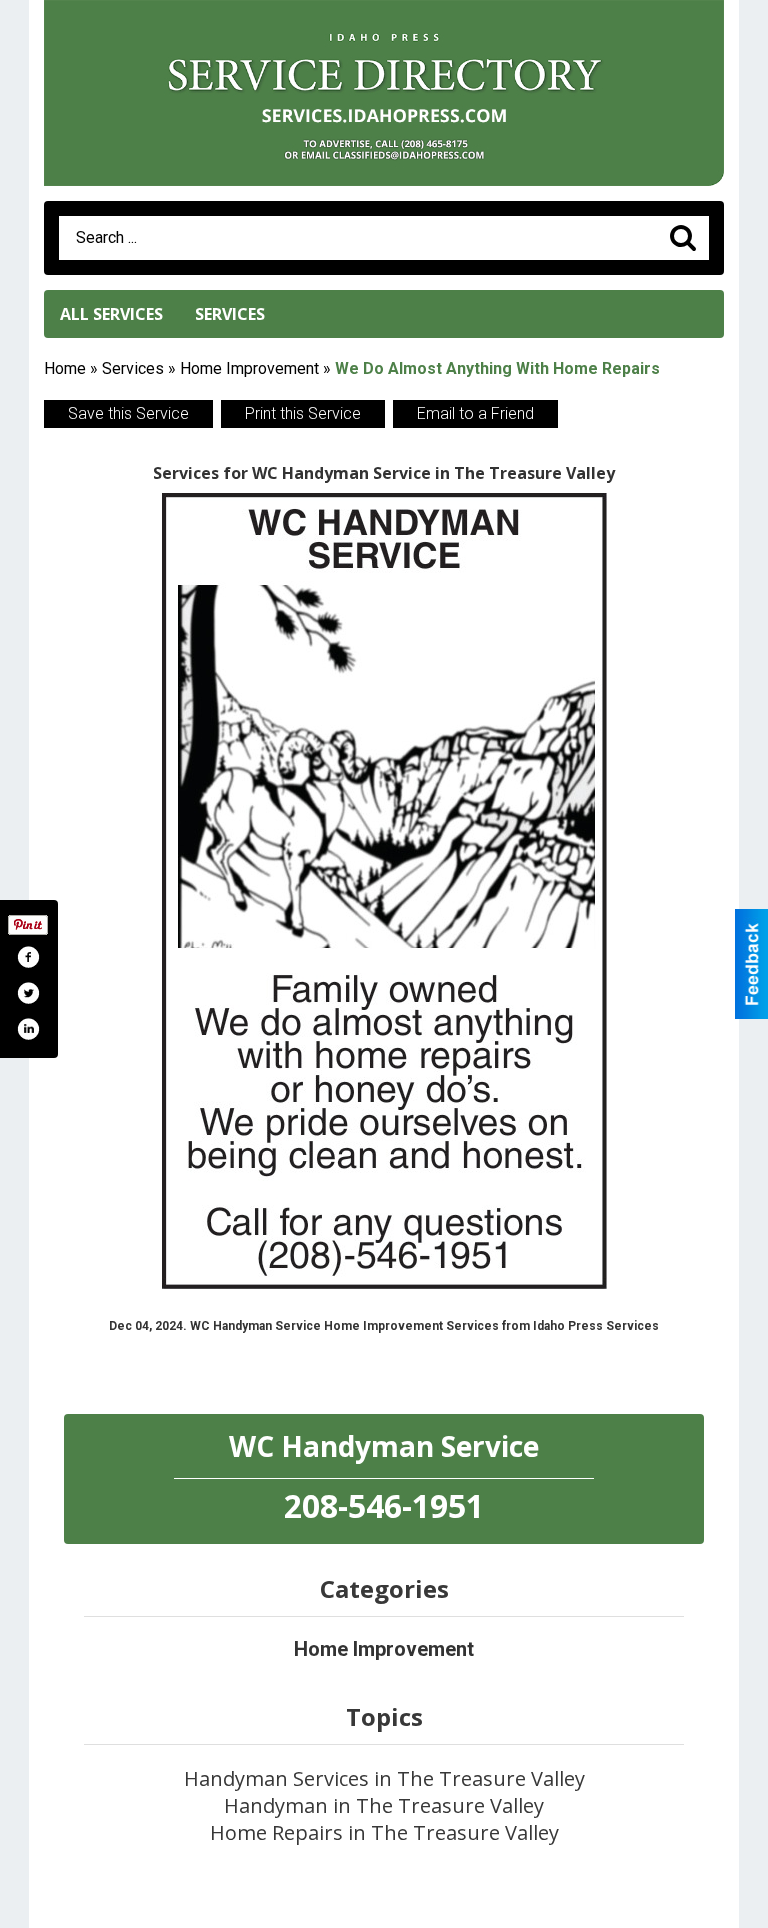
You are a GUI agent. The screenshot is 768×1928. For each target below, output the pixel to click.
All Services (111, 314)
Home (65, 368)
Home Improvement (249, 368)
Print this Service (303, 413)
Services (230, 314)
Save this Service (128, 413)
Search (683, 238)
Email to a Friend (475, 413)
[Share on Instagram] (28, 1029)
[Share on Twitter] (28, 993)
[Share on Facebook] (28, 957)
